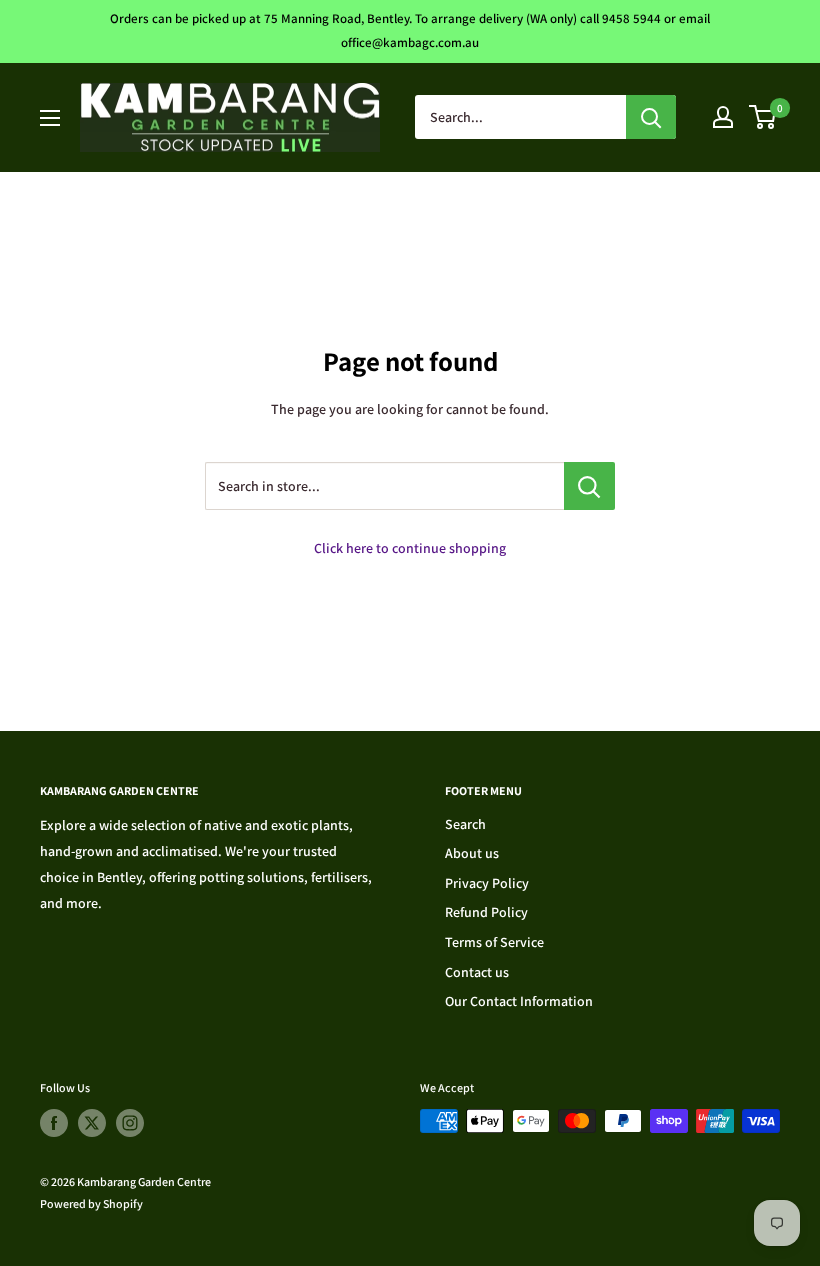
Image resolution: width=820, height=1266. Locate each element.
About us (472, 853)
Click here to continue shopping (410, 548)
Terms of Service (494, 942)
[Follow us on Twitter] (92, 1123)
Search (465, 824)
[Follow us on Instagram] (130, 1123)
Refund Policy (486, 912)
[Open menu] (50, 118)
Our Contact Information (519, 1001)
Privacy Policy (487, 883)
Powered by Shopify (91, 1203)
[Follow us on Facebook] (54, 1123)
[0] (763, 117)
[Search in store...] (589, 486)
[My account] (723, 117)
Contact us (477, 972)
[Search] (651, 117)
